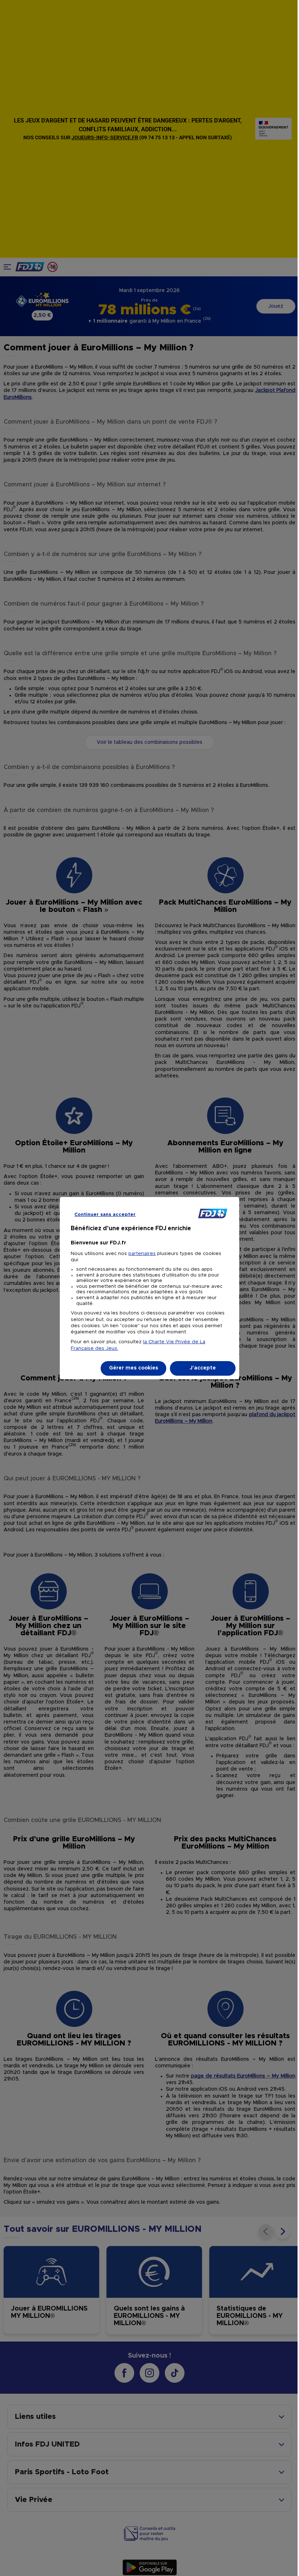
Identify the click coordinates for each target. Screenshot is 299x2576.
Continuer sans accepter (105, 1215)
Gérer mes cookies (134, 1368)
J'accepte (203, 1368)
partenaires (142, 1254)
